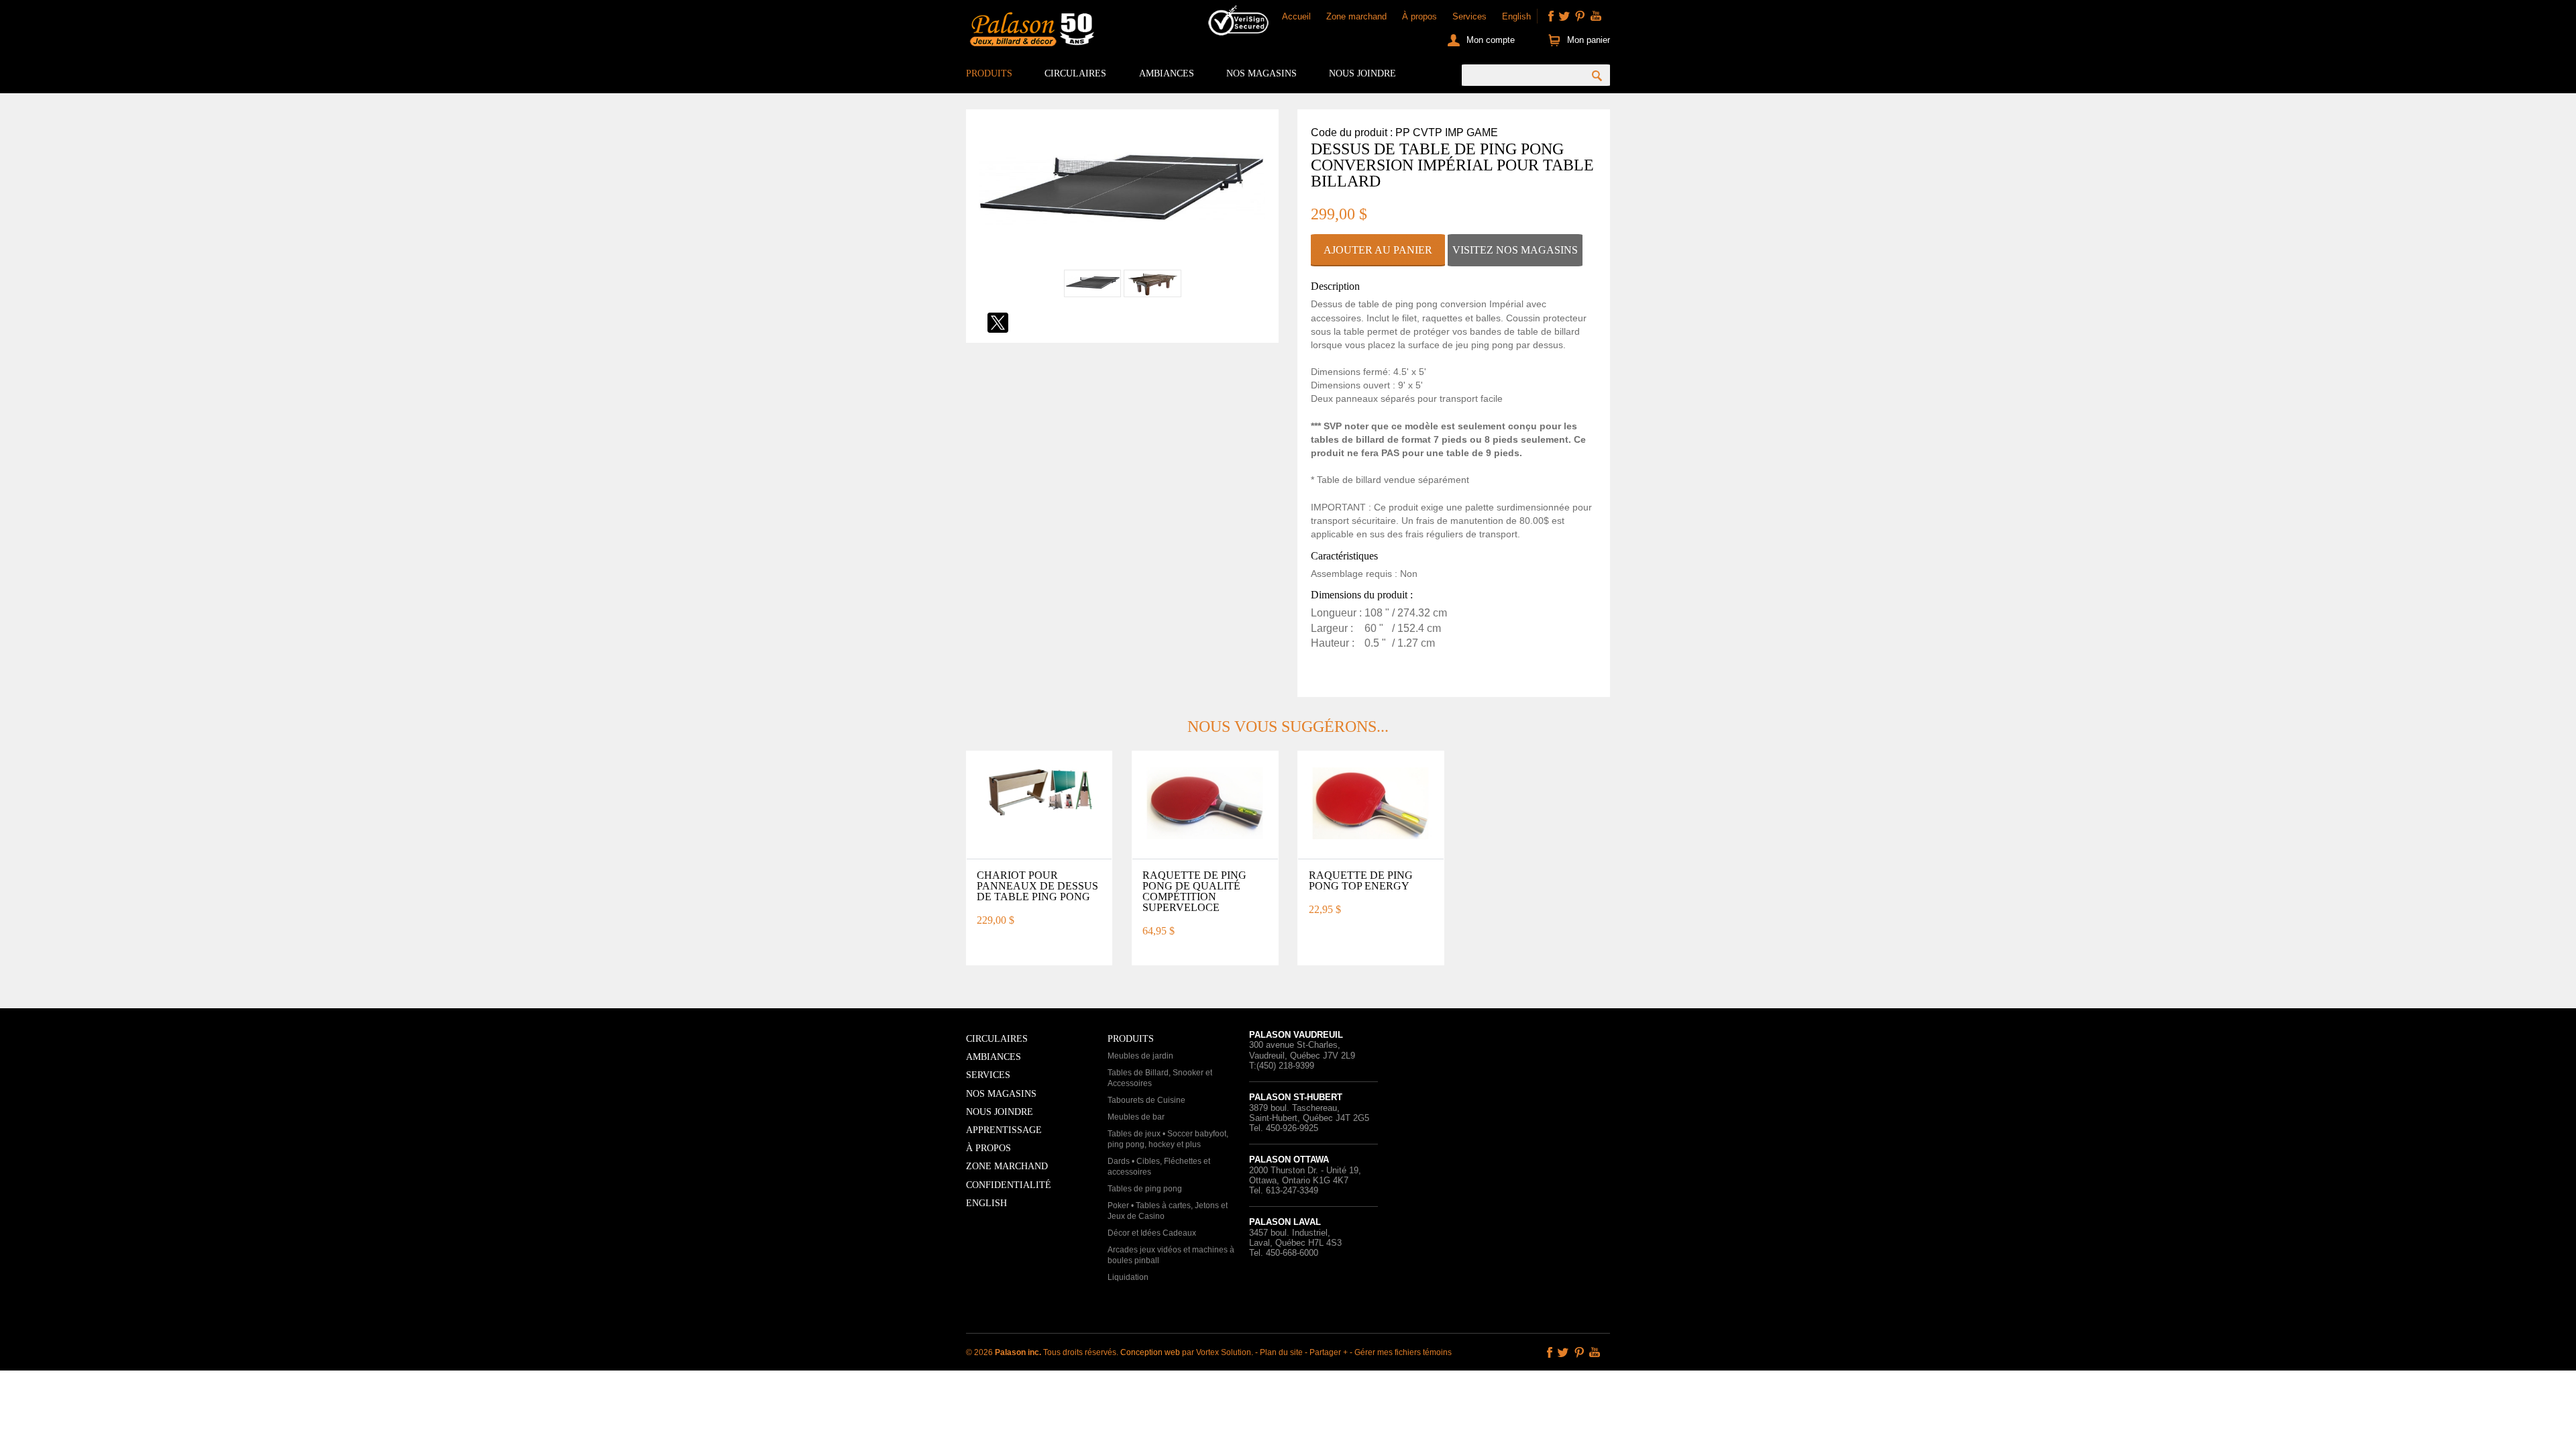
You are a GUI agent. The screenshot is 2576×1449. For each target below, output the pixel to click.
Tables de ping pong (1145, 1189)
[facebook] (1551, 16)
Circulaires (1075, 73)
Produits (989, 73)
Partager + (1329, 1352)
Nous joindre (1362, 73)
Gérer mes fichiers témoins (1403, 1352)
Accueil (1296, 16)
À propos (1419, 16)
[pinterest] (1580, 16)
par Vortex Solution (1217, 1352)
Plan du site (1281, 1352)
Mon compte (1491, 40)
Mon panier (1589, 40)
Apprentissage (1004, 1130)
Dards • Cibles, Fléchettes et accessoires (1159, 1167)
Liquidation (1128, 1277)
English (1516, 16)
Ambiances (1167, 73)
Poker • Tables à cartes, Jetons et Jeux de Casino (1168, 1211)
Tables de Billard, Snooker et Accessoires (1160, 1078)
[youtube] (1596, 16)
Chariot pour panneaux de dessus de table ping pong (1037, 886)
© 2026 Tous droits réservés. (1043, 1352)
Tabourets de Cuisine (1146, 1100)
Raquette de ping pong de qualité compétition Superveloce (1194, 891)
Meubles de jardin (1140, 1056)
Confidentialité (1009, 1185)
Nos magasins (1262, 73)
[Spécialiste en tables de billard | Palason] (1030, 32)
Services (1469, 16)
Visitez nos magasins (1515, 250)
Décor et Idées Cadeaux (1152, 1233)
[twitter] (1564, 16)
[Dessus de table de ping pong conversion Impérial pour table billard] (1122, 261)
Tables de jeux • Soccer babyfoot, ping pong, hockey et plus (1168, 1139)
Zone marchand (1356, 16)
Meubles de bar (1136, 1117)
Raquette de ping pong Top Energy (1361, 880)
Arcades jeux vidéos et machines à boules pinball (1171, 1255)
